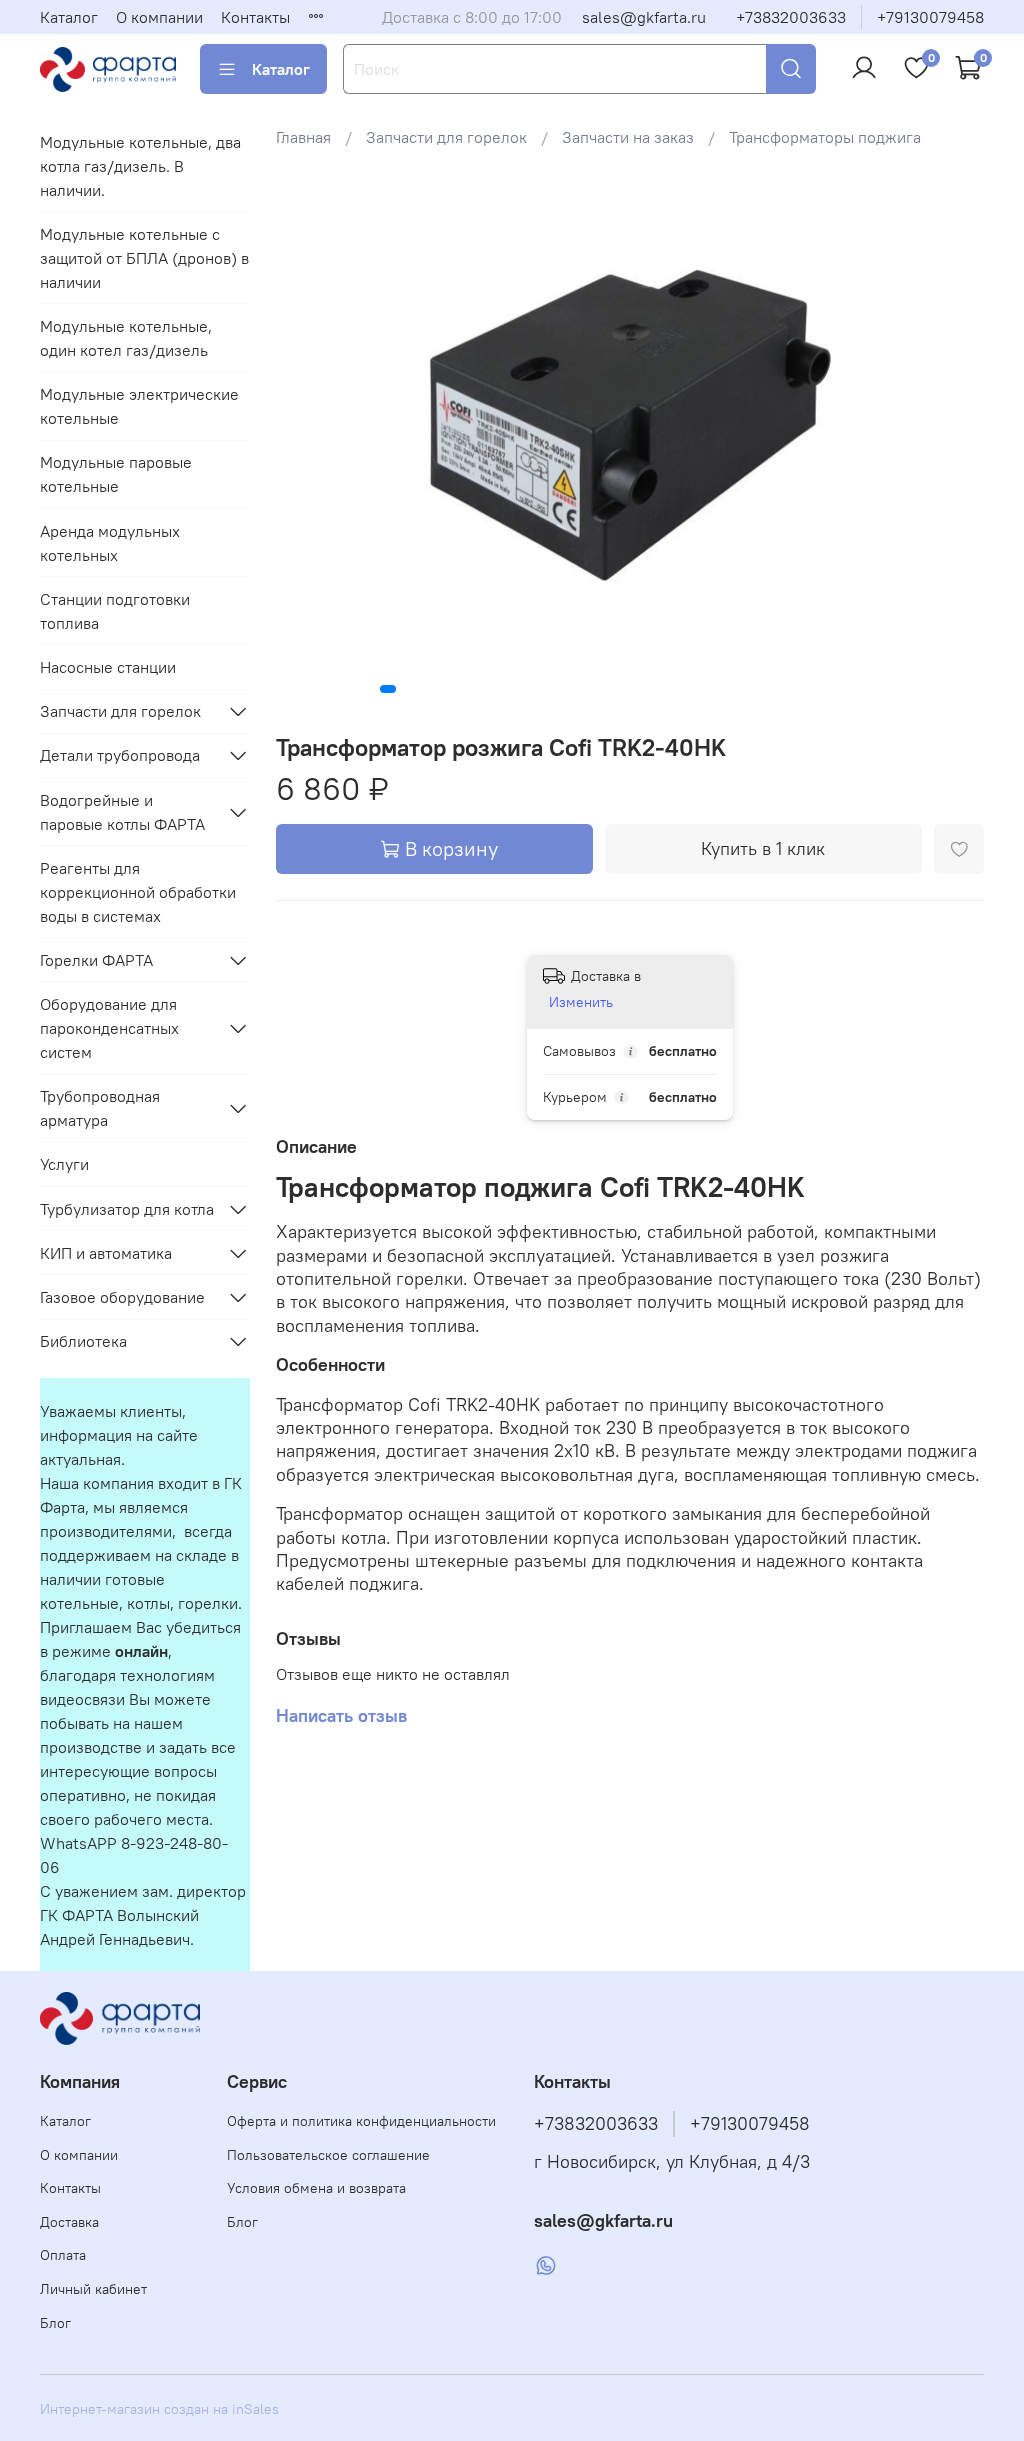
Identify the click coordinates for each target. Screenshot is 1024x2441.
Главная (303, 137)
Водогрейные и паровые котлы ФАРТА (122, 812)
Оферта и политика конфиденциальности (361, 2121)
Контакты (255, 17)
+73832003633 (791, 17)
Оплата (63, 2255)
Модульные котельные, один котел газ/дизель (126, 338)
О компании (159, 17)
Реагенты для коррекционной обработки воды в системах (138, 892)
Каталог (69, 17)
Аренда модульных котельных (110, 543)
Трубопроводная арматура (100, 1108)
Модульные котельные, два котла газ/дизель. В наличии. (140, 166)
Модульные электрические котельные (139, 406)
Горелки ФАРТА (96, 960)
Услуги (64, 1164)
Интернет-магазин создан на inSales (159, 2409)
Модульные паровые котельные (116, 474)
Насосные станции (108, 667)
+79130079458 (930, 17)
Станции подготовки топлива (115, 611)
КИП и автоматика (106, 1253)
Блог (55, 2323)
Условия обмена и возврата (316, 2188)
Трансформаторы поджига (825, 137)
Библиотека (83, 1341)
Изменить (581, 1002)
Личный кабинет (93, 2289)
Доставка (69, 2222)
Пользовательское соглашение (328, 2155)
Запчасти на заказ (628, 137)
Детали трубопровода (120, 755)
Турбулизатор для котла (127, 1209)
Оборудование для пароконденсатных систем (109, 1028)
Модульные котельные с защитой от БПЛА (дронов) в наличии (144, 258)
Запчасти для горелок (446, 137)
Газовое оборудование (122, 1297)
